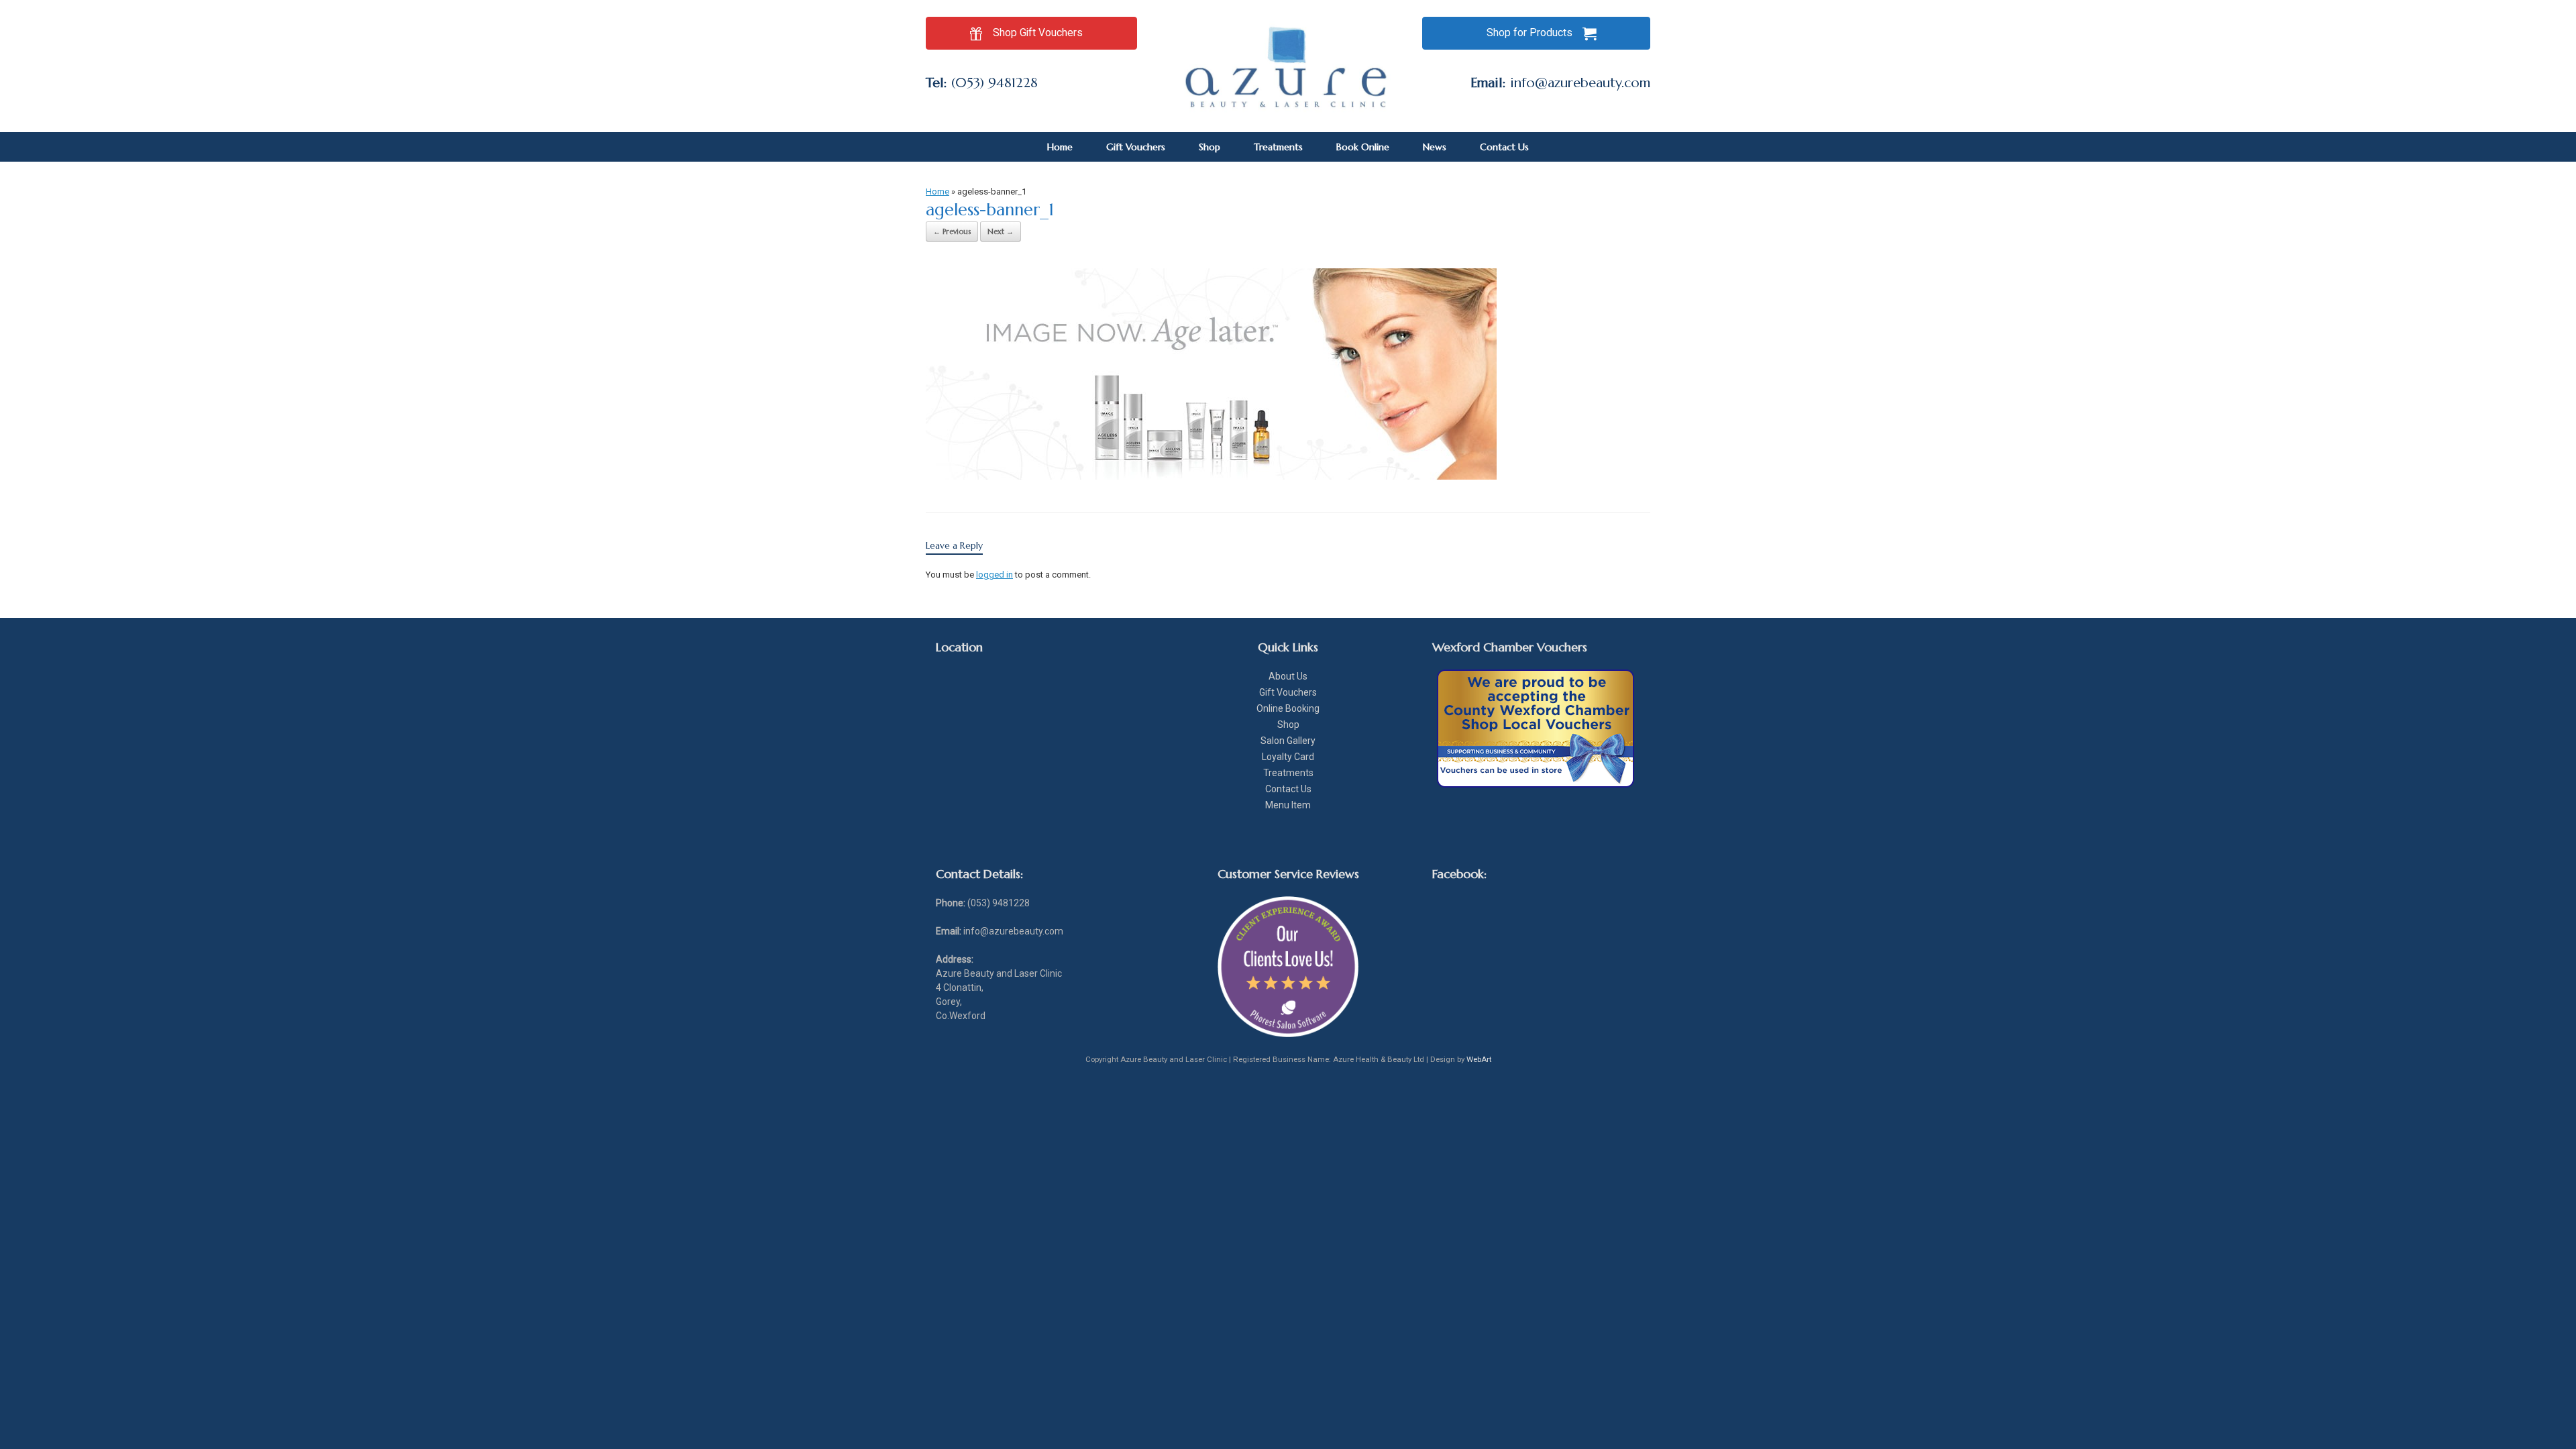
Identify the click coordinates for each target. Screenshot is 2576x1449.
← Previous (952, 231)
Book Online (1363, 147)
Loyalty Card (1288, 757)
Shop (1210, 147)
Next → (1001, 231)
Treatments (1278, 147)
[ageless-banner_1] (1211, 476)
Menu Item (1288, 805)
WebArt (1479, 1059)
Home (1060, 147)
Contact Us (1504, 147)
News (1435, 147)
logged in (995, 575)
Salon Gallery (1288, 741)
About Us (1288, 676)
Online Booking (1288, 708)
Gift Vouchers (1136, 147)
